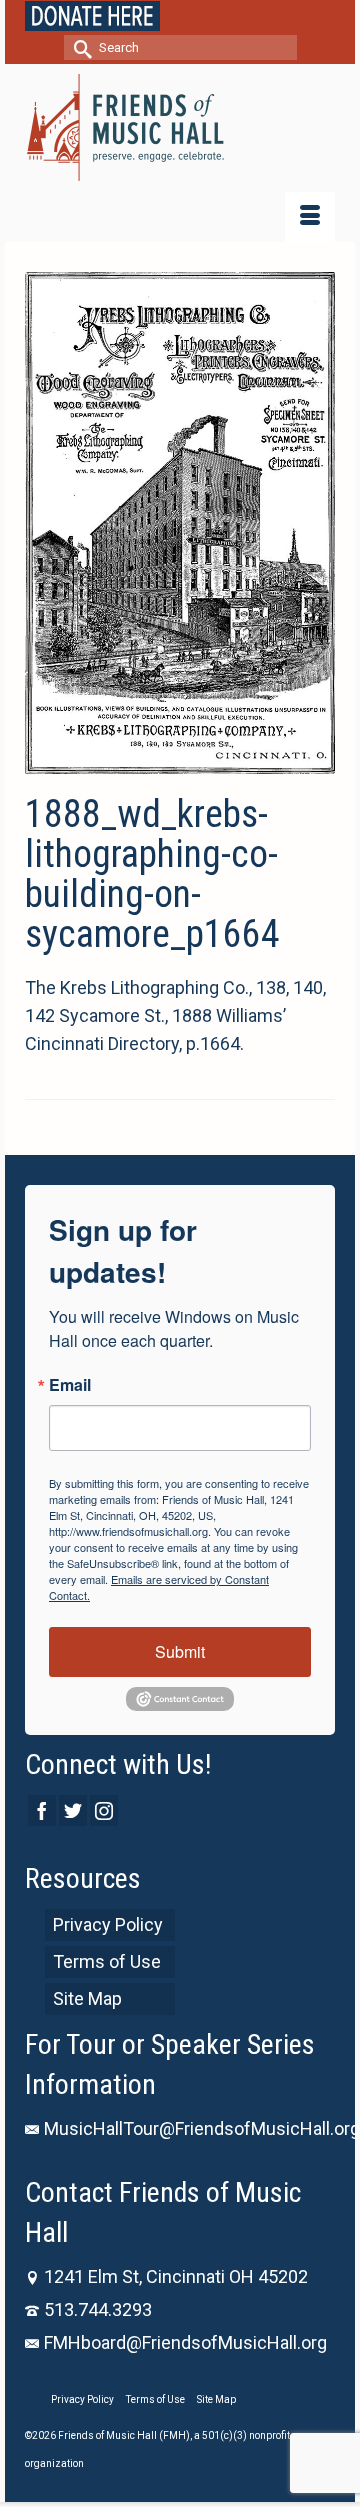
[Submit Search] (79, 47)
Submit (180, 1651)
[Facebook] (42, 1810)
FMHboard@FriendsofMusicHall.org (185, 2342)
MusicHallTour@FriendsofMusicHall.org (202, 2128)
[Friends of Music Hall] (180, 127)
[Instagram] (104, 1810)
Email (70, 1385)
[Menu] (310, 217)
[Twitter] (73, 1810)
